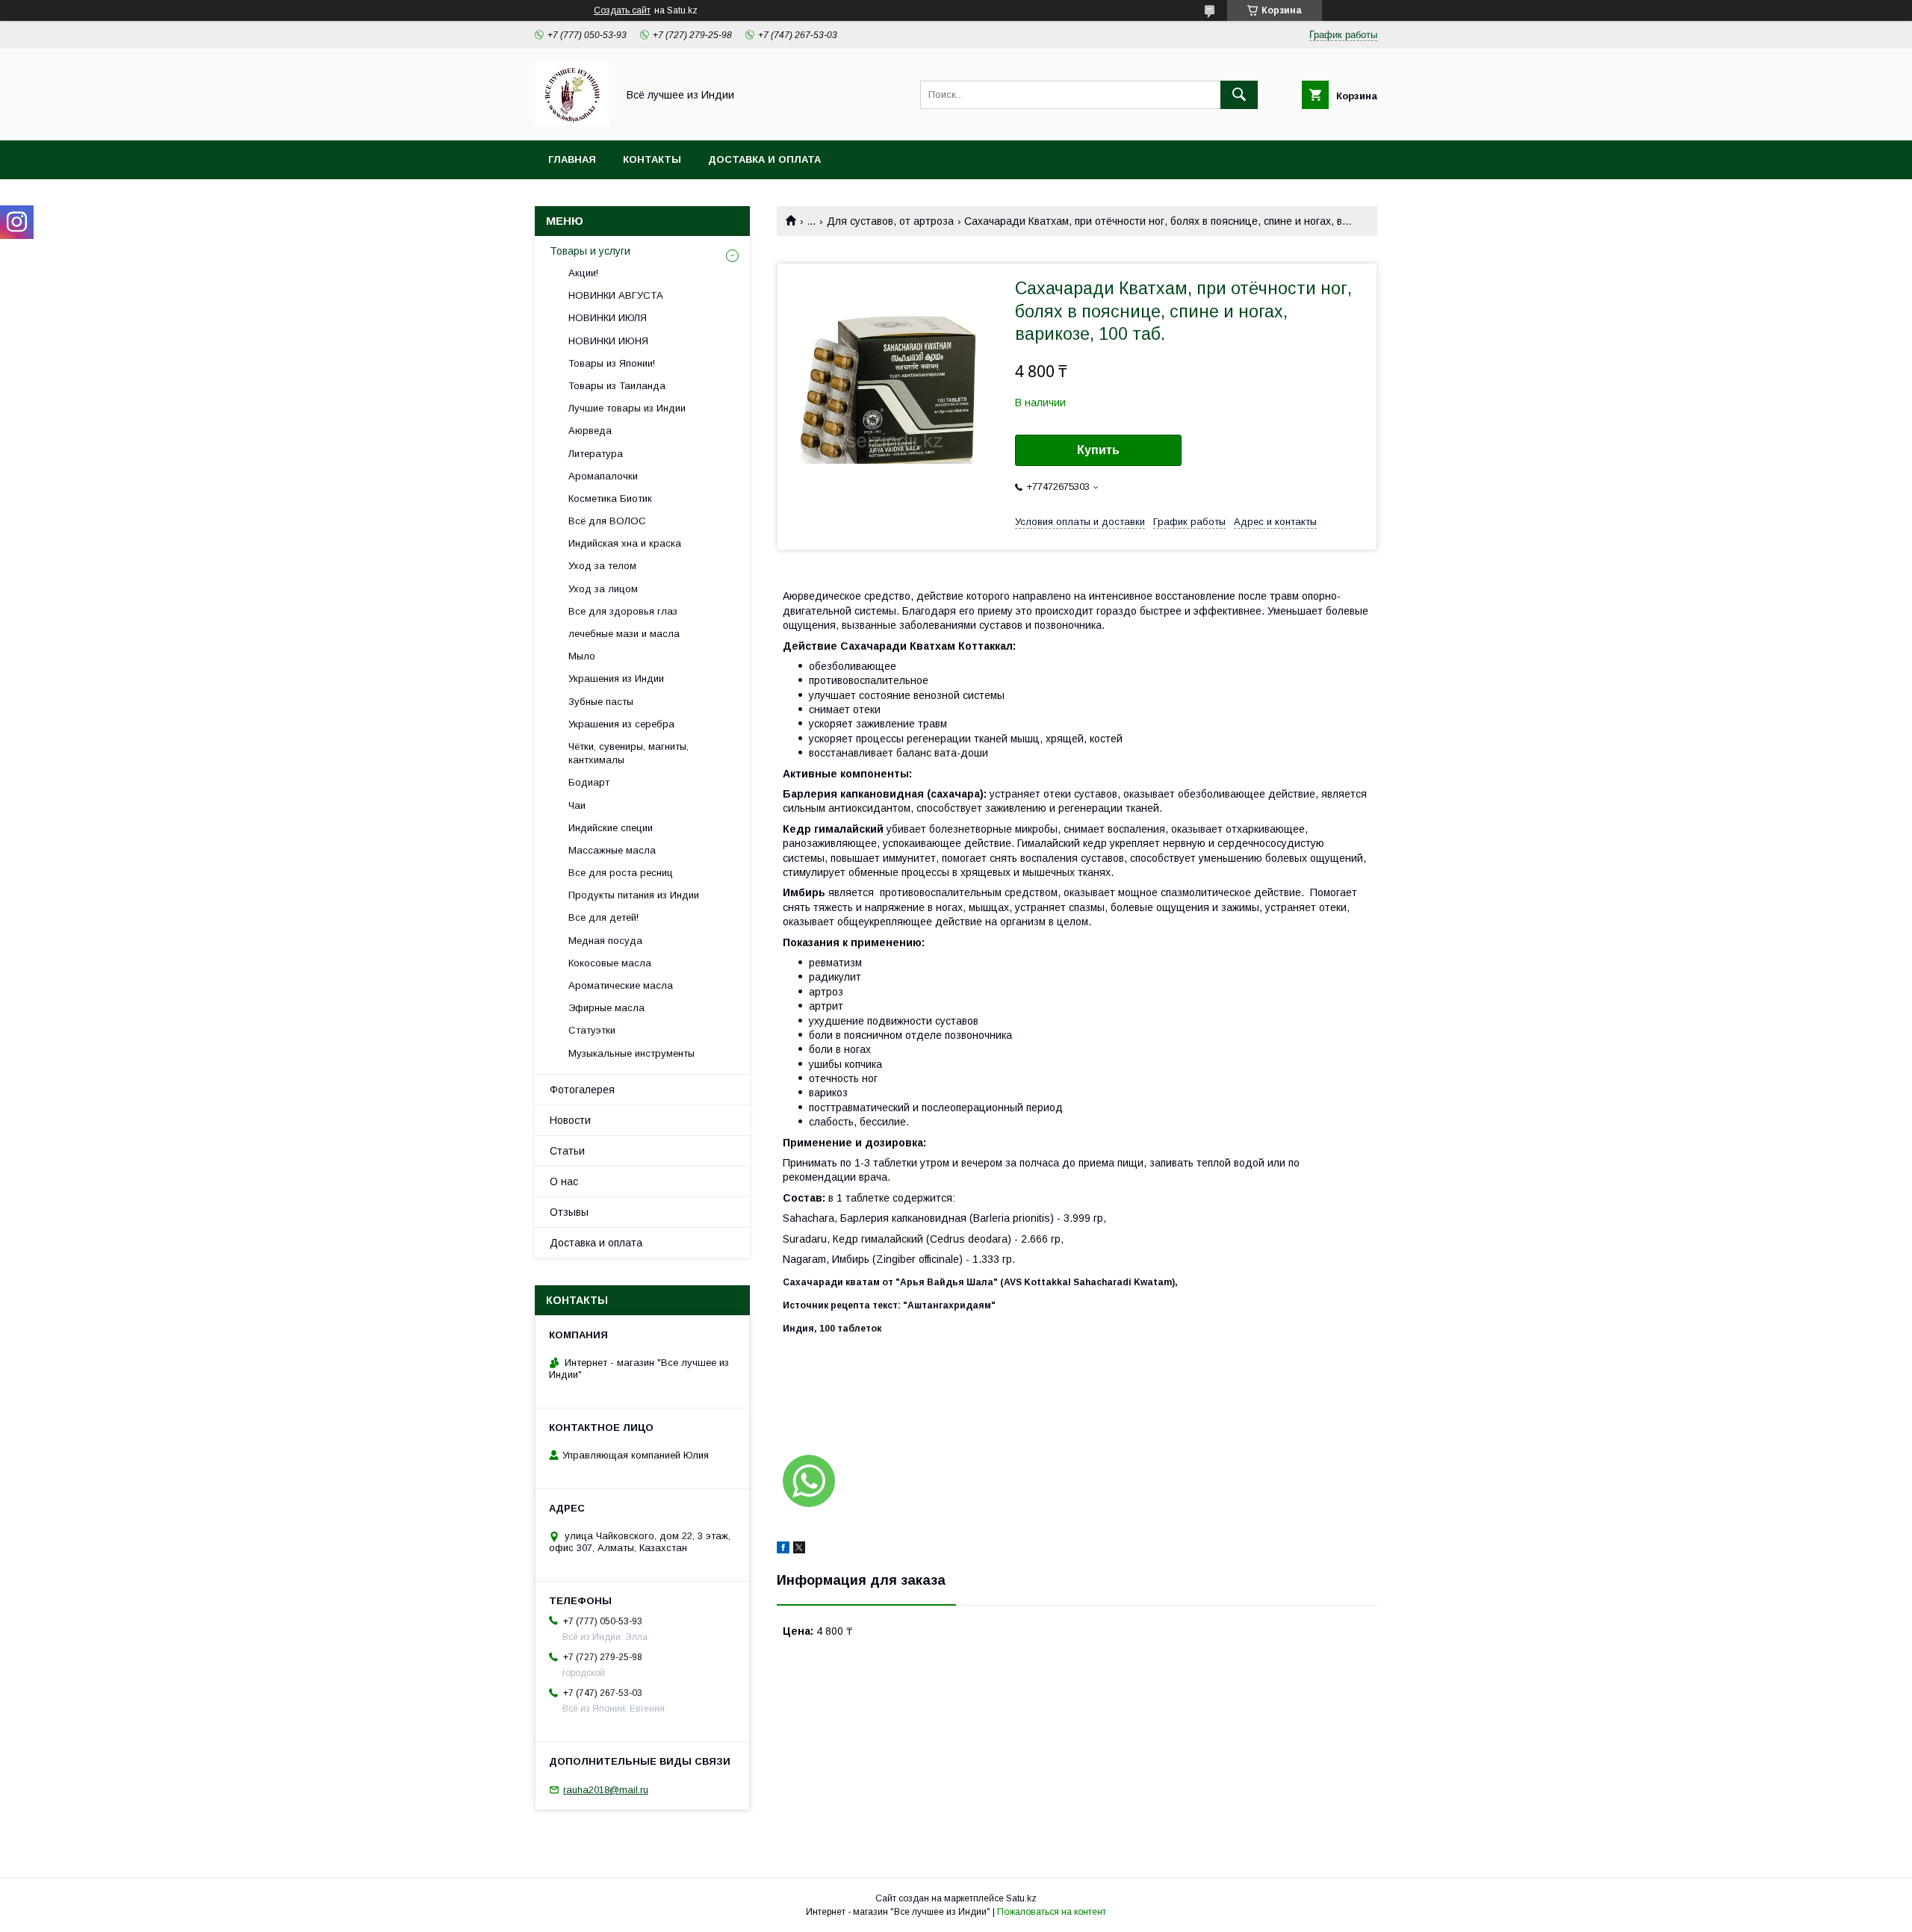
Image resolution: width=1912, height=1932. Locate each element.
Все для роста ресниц (621, 873)
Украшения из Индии (616, 678)
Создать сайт (622, 10)
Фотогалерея (582, 1090)
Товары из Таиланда (617, 386)
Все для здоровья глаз (623, 611)
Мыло (582, 656)
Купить (1098, 450)
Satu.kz (1021, 1898)
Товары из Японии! (612, 363)
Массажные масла (612, 850)
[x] (799, 1550)
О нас (564, 1181)
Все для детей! (603, 917)
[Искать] (1239, 95)
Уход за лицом (603, 589)
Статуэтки (592, 1030)
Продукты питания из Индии (634, 895)
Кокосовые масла (610, 963)
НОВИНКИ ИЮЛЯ (608, 318)
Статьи (567, 1151)
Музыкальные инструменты (631, 1053)
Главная (572, 159)
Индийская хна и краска (625, 543)
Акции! (583, 273)
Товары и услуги (590, 251)
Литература (596, 454)
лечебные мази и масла (624, 634)
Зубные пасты (601, 702)
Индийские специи (611, 828)
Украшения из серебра (621, 724)
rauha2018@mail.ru (606, 1790)
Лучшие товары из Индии (627, 408)
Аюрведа (590, 431)
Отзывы (569, 1212)
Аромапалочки (603, 476)
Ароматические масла (621, 985)
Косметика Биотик (610, 498)
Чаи (577, 805)
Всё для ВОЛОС (607, 521)
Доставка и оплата (764, 159)
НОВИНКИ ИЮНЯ (608, 341)
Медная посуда (605, 941)
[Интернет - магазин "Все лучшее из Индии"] (572, 121)
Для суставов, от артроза (890, 221)
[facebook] (783, 1550)
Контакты (652, 159)
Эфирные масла (606, 1008)
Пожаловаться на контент (1052, 1912)
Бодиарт (589, 782)
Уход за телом (602, 566)
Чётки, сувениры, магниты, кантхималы (628, 753)
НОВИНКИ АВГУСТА (616, 295)
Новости (570, 1120)
